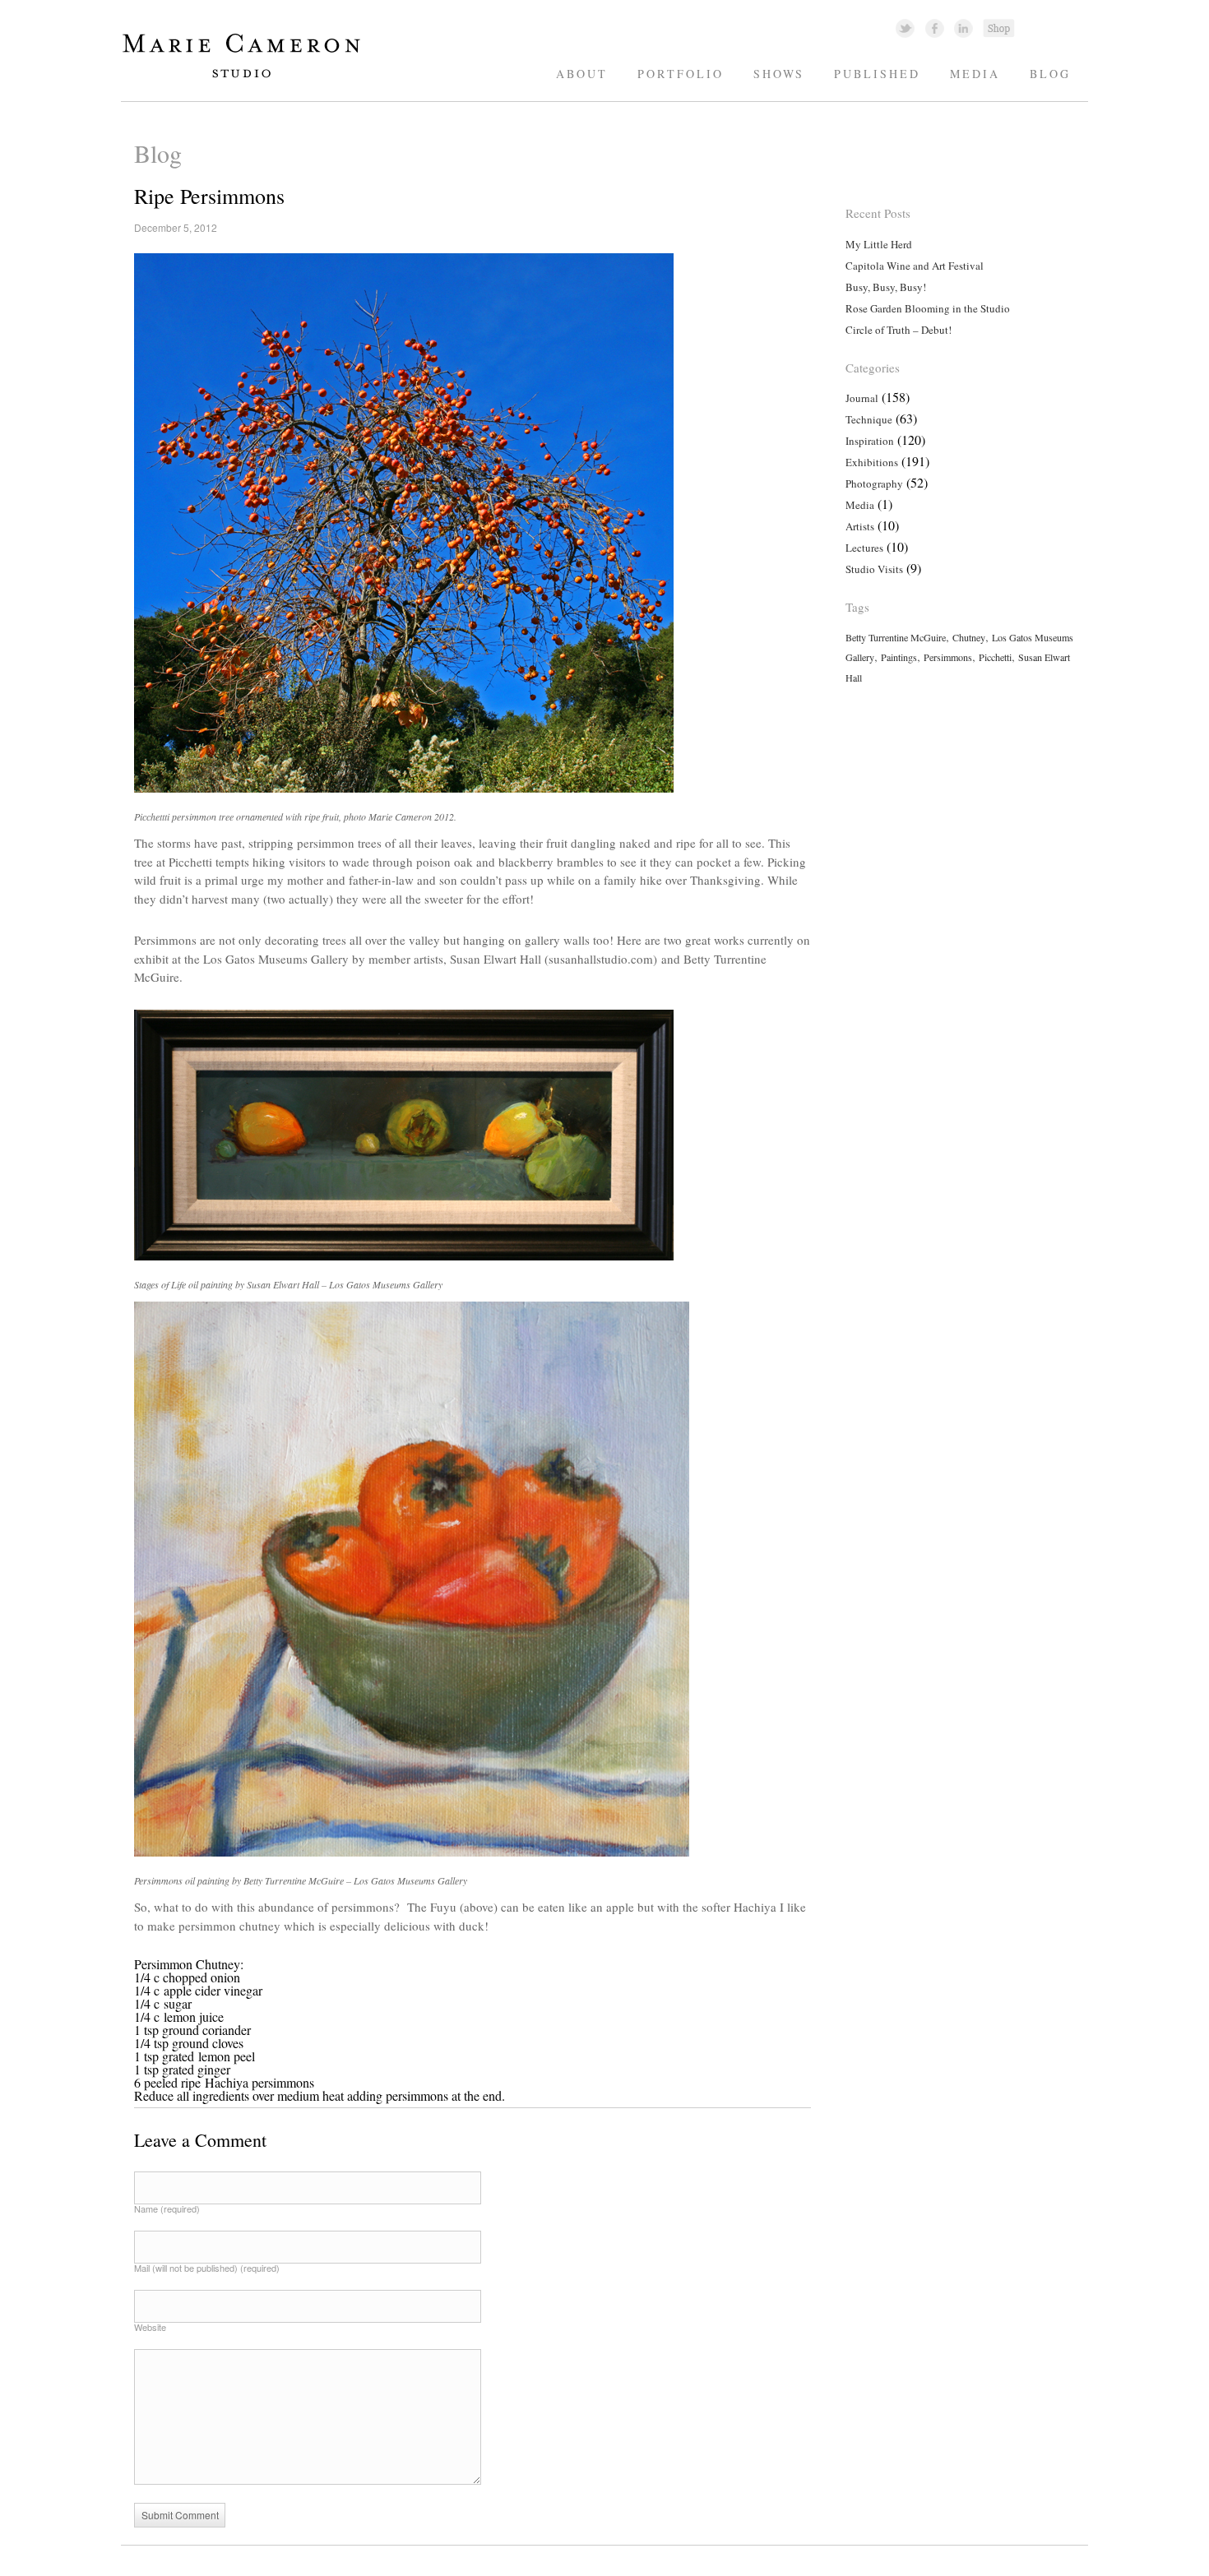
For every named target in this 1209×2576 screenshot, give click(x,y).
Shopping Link (998, 28)
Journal (862, 398)
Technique (869, 419)
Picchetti (995, 657)
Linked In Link (963, 28)
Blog (1050, 74)
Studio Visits (874, 569)
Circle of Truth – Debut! (899, 330)
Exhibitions (872, 462)
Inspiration (870, 441)
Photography (874, 483)
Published (877, 74)
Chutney (969, 637)
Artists (860, 526)
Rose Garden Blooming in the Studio (928, 308)
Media (975, 74)
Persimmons (948, 657)
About (582, 74)
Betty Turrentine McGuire (896, 637)
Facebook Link (935, 28)
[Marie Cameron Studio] (250, 77)
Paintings (899, 657)
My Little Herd (879, 244)
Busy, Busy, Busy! (886, 287)
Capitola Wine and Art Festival (915, 266)
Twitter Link (905, 28)
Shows (779, 74)
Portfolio (681, 74)
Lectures (864, 548)
